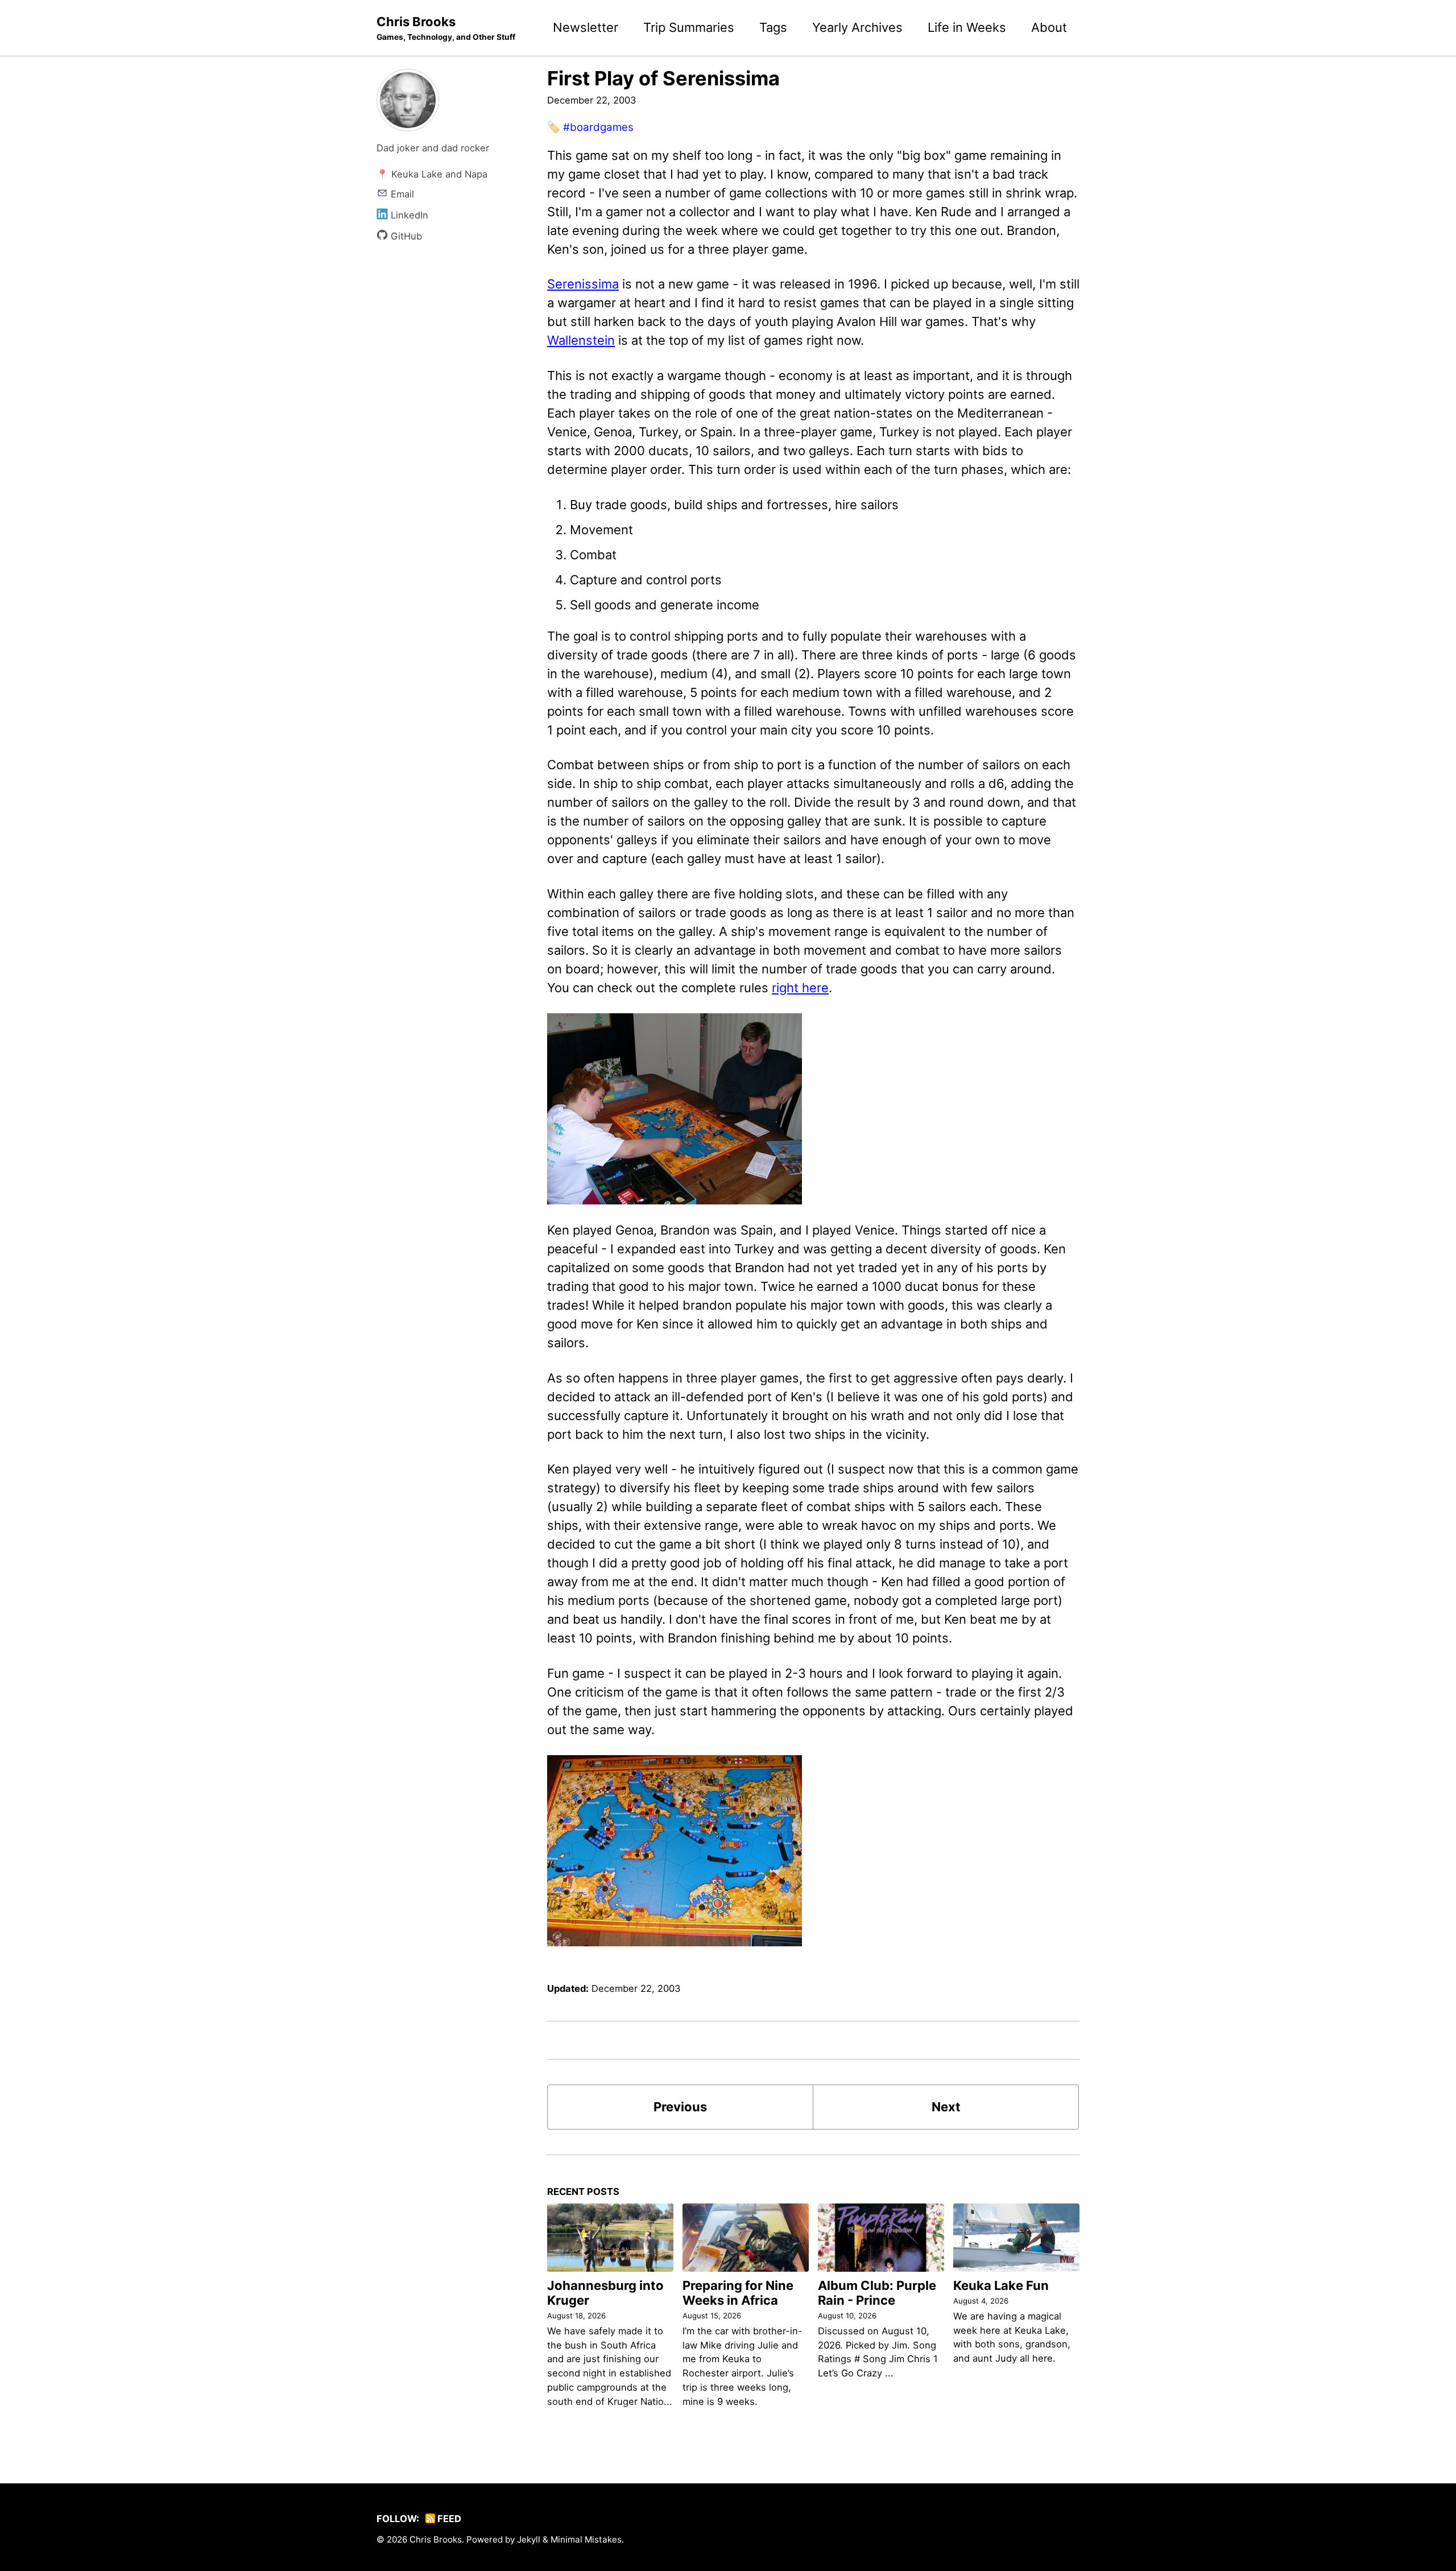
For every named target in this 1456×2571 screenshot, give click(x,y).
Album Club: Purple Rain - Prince (877, 2293)
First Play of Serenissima (663, 78)
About (1049, 27)
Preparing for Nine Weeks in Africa (738, 2293)
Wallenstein (581, 340)
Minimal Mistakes (586, 2539)
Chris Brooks (446, 28)
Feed (448, 2519)
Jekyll (529, 2539)
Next (946, 2107)
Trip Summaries (689, 27)
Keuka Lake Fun (1001, 2285)
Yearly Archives (857, 27)
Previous (680, 2107)
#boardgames (598, 127)
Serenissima (583, 284)
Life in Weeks (967, 27)
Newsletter (586, 27)
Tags (773, 27)
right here (800, 988)
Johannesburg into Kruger (605, 2293)
